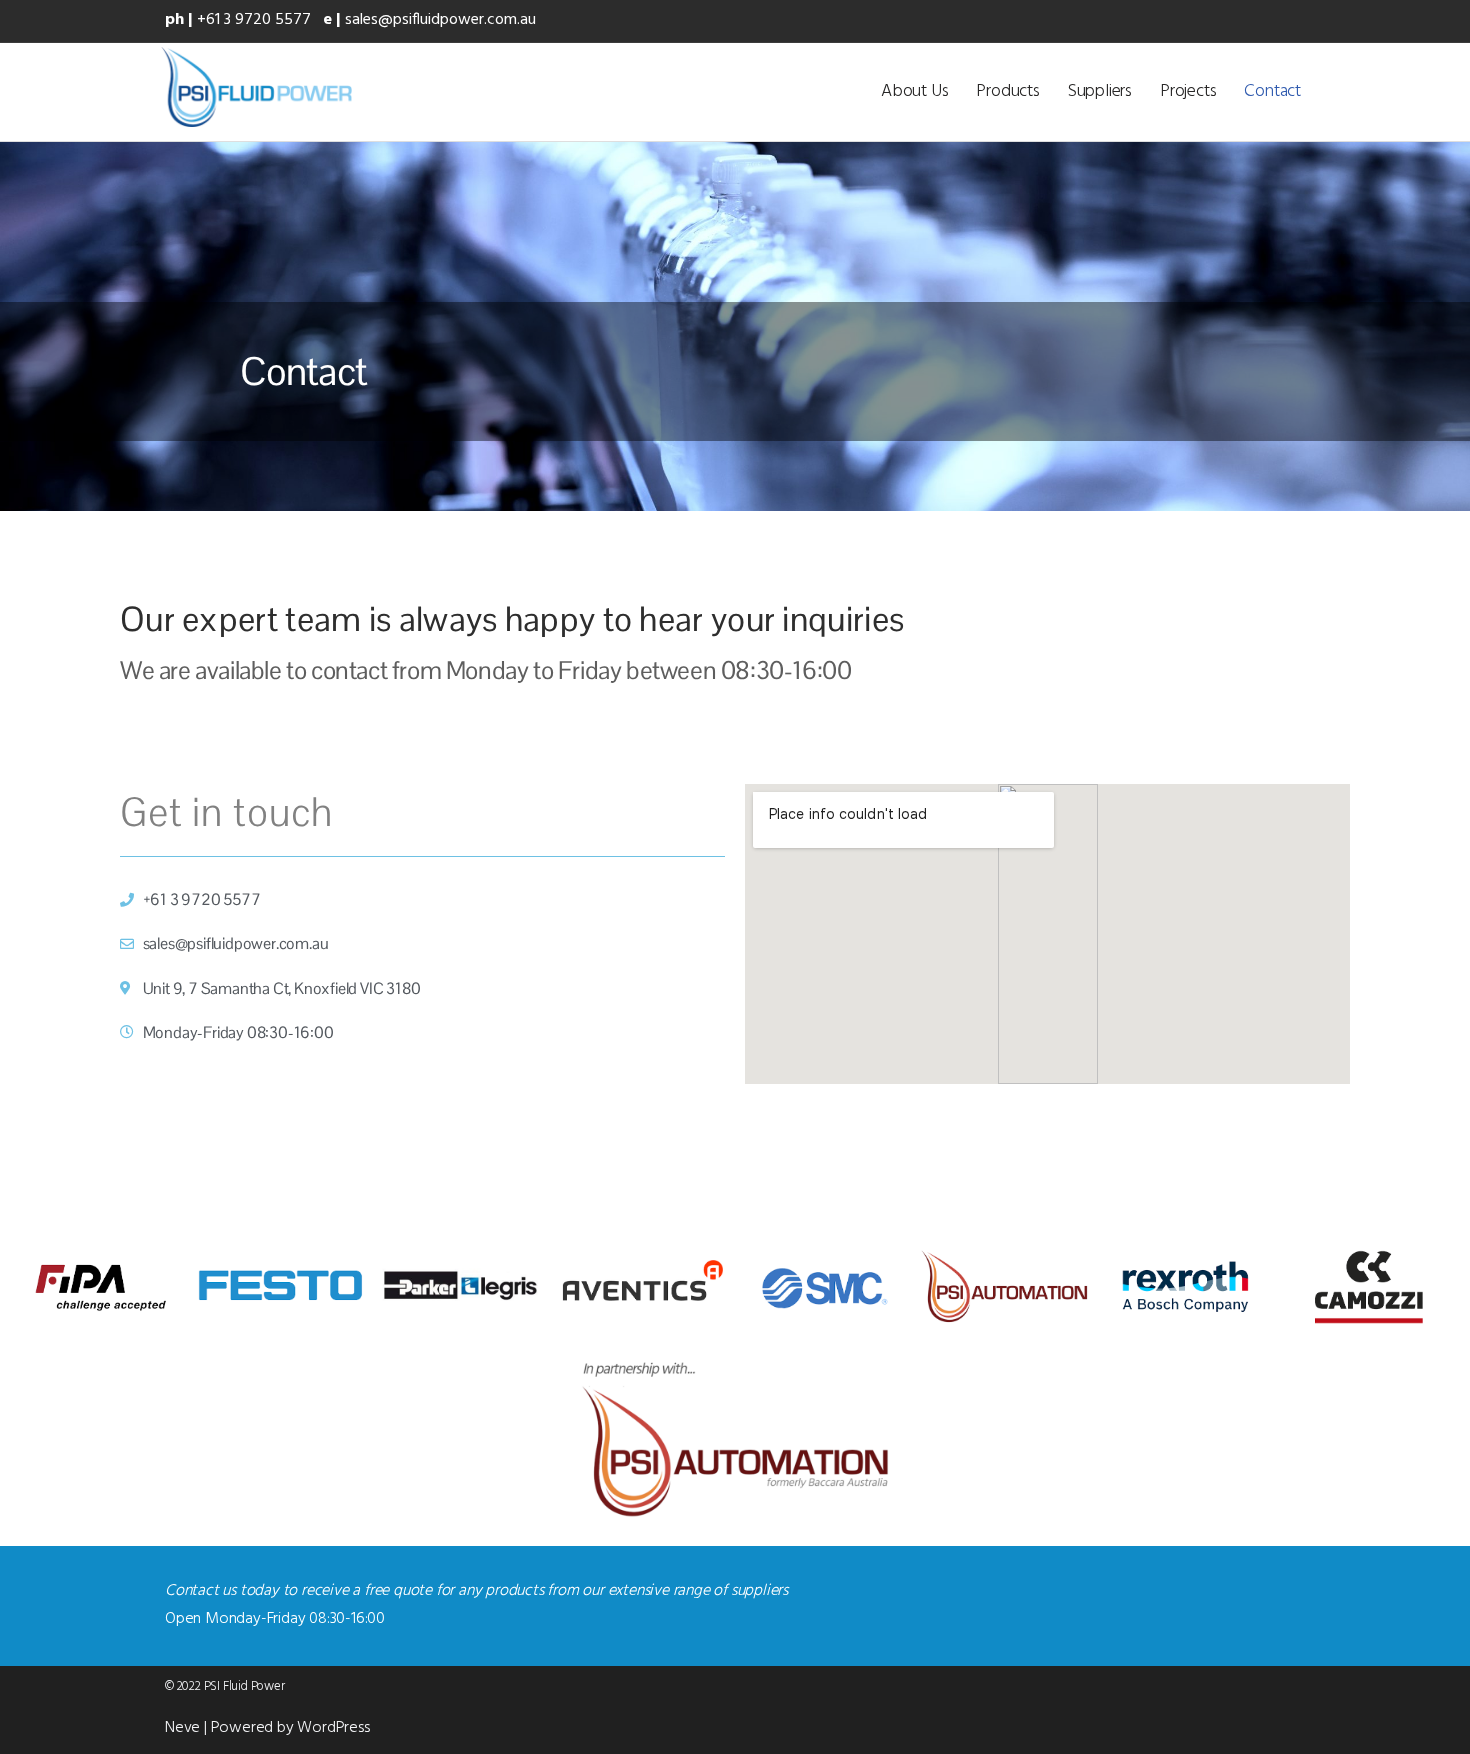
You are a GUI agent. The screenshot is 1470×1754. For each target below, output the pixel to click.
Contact (1272, 91)
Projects (1188, 91)
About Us (914, 91)
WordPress (333, 1728)
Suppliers (1100, 91)
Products (1007, 91)
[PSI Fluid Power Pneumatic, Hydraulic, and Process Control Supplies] (256, 87)
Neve (182, 1728)
